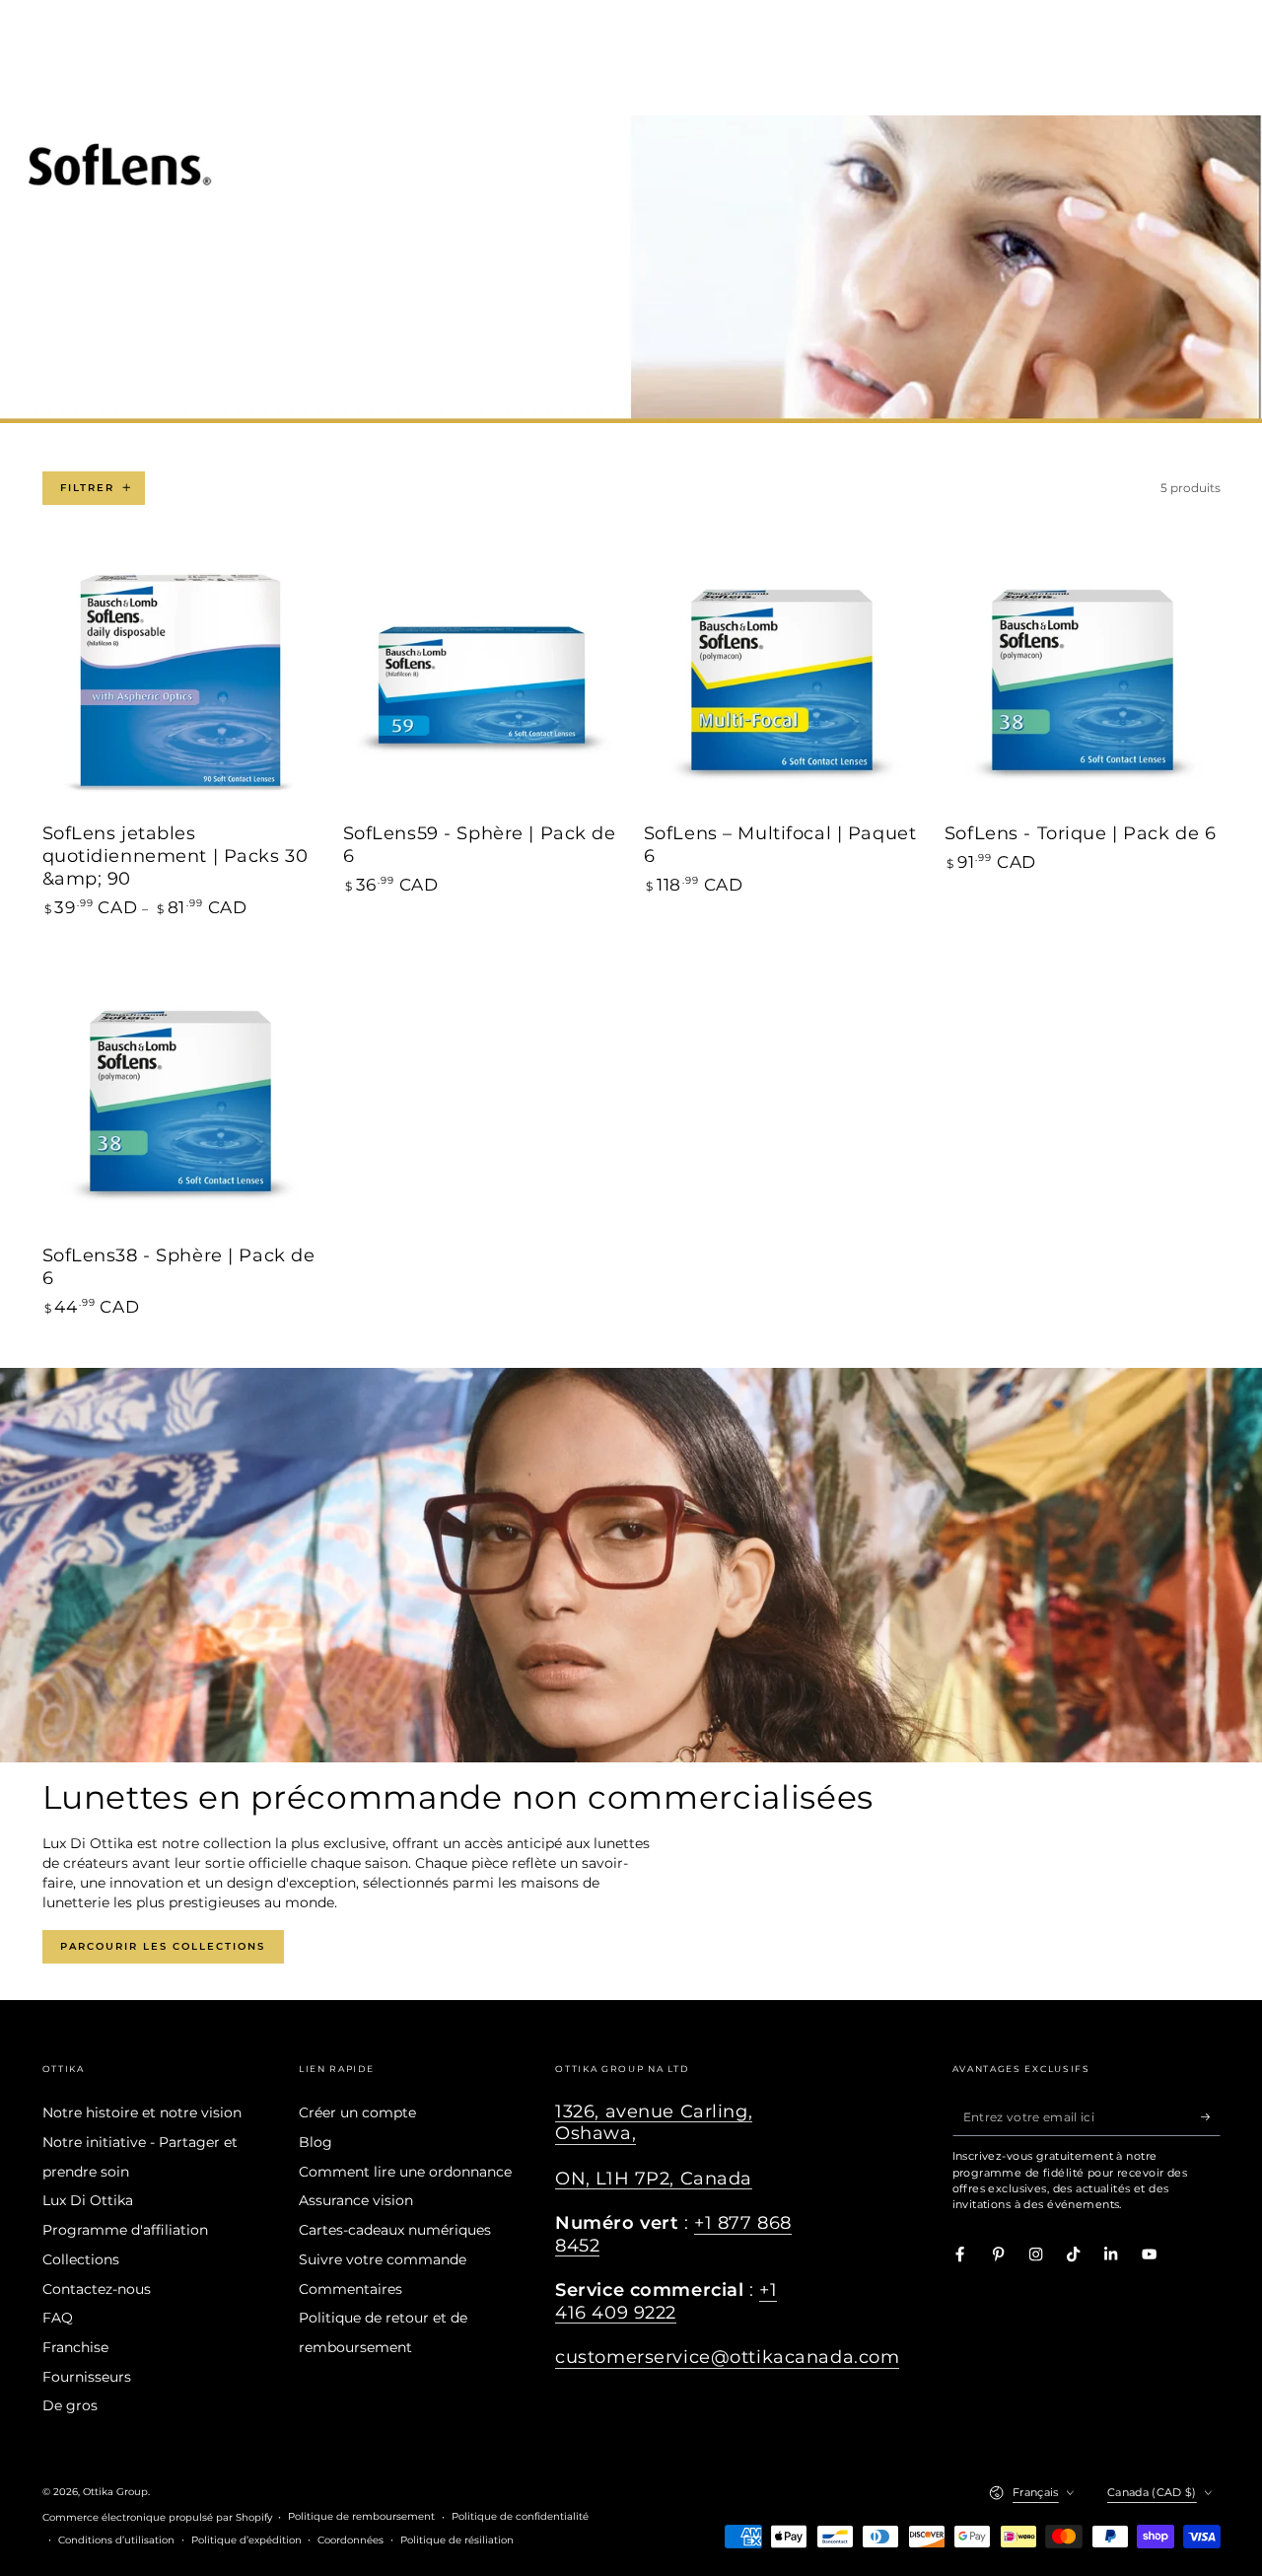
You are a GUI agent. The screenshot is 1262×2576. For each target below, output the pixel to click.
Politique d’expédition (246, 2540)
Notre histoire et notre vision (142, 2112)
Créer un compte (357, 2112)
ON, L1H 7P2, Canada (654, 2178)
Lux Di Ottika (88, 2200)
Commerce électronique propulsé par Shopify (157, 2517)
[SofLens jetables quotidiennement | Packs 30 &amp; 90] (180, 680)
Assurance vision (356, 2200)
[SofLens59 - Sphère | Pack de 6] (481, 680)
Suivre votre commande (383, 2259)
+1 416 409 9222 (666, 2300)
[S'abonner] (1211, 2116)
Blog (315, 2142)
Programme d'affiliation (125, 2230)
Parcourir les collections (163, 1946)
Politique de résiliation (457, 2540)
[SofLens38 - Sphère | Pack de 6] (180, 1102)
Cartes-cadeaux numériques (395, 2230)
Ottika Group (115, 2492)
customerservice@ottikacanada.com (727, 2357)
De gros (70, 2405)
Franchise (75, 2347)
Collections (81, 2259)
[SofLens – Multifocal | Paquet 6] (782, 680)
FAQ (58, 2318)
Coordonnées (351, 2540)
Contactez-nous (97, 2289)
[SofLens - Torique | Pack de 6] (1083, 680)
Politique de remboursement (361, 2516)
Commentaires (351, 2289)
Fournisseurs (87, 2377)
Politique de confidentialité (520, 2516)
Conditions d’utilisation (116, 2540)
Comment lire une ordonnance (405, 2172)
